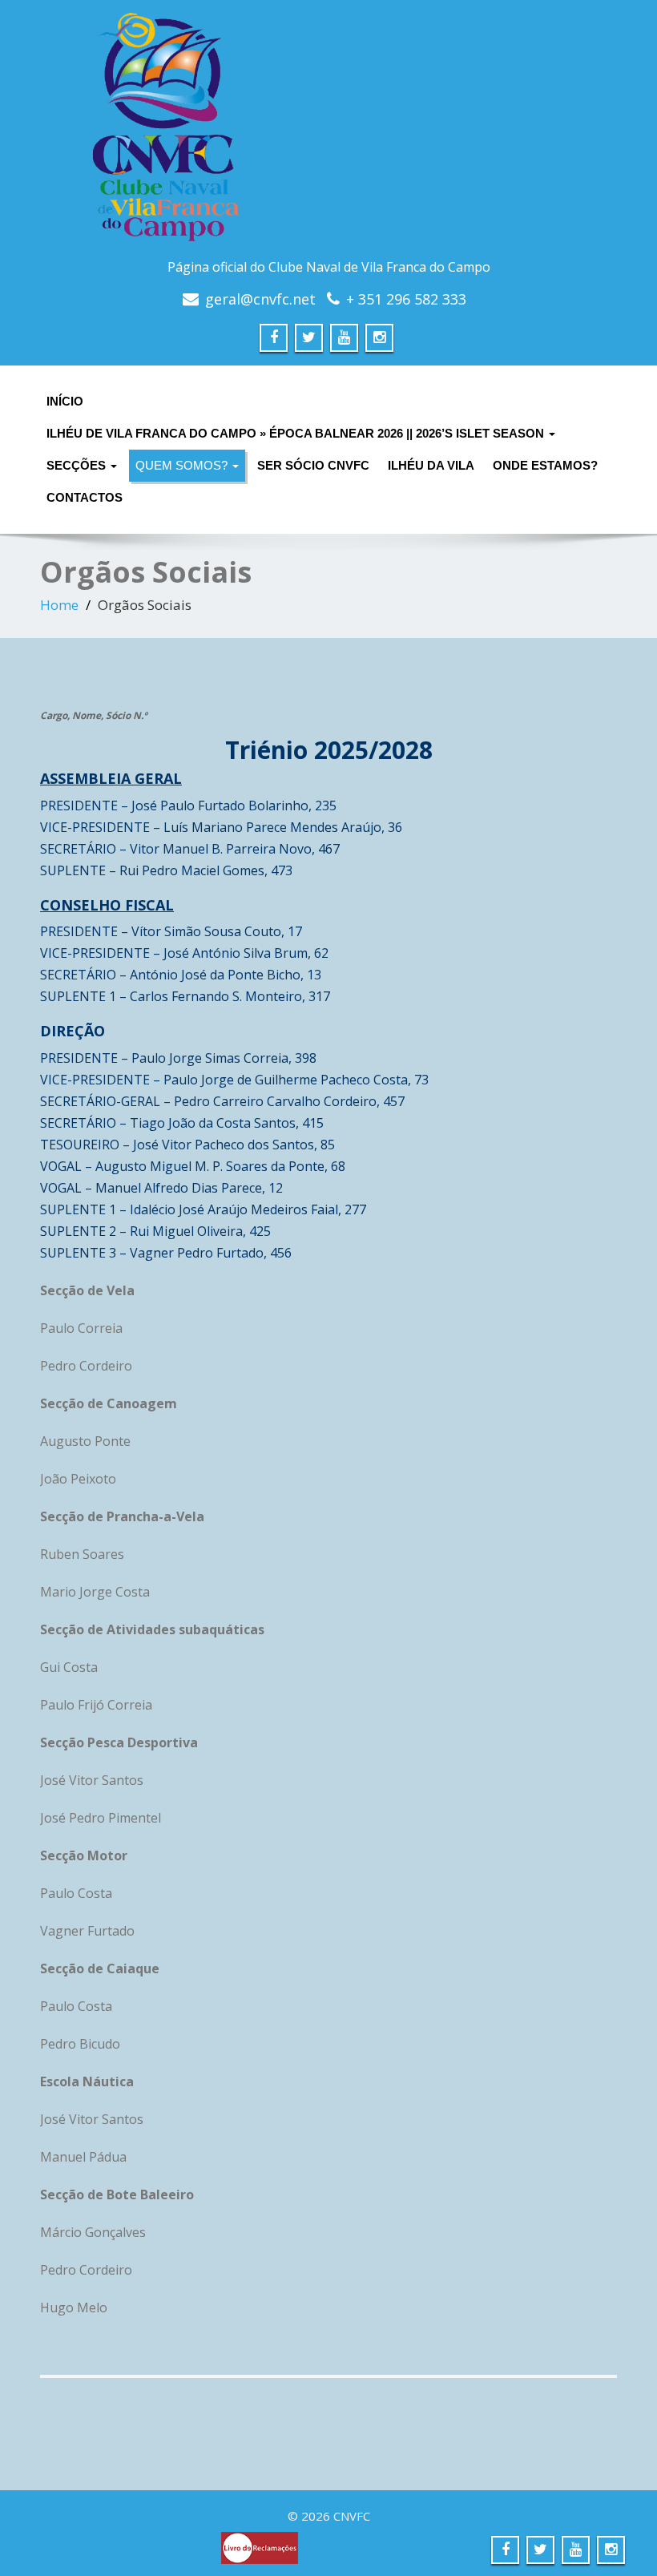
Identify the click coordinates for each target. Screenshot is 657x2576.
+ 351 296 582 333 (406, 299)
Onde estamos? (545, 465)
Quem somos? (183, 465)
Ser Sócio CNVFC (313, 465)
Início (65, 401)
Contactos (85, 497)
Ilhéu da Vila (431, 465)
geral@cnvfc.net (260, 299)
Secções (78, 465)
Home (59, 605)
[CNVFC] (328, 132)
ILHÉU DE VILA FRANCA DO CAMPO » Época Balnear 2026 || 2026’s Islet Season (297, 433)
